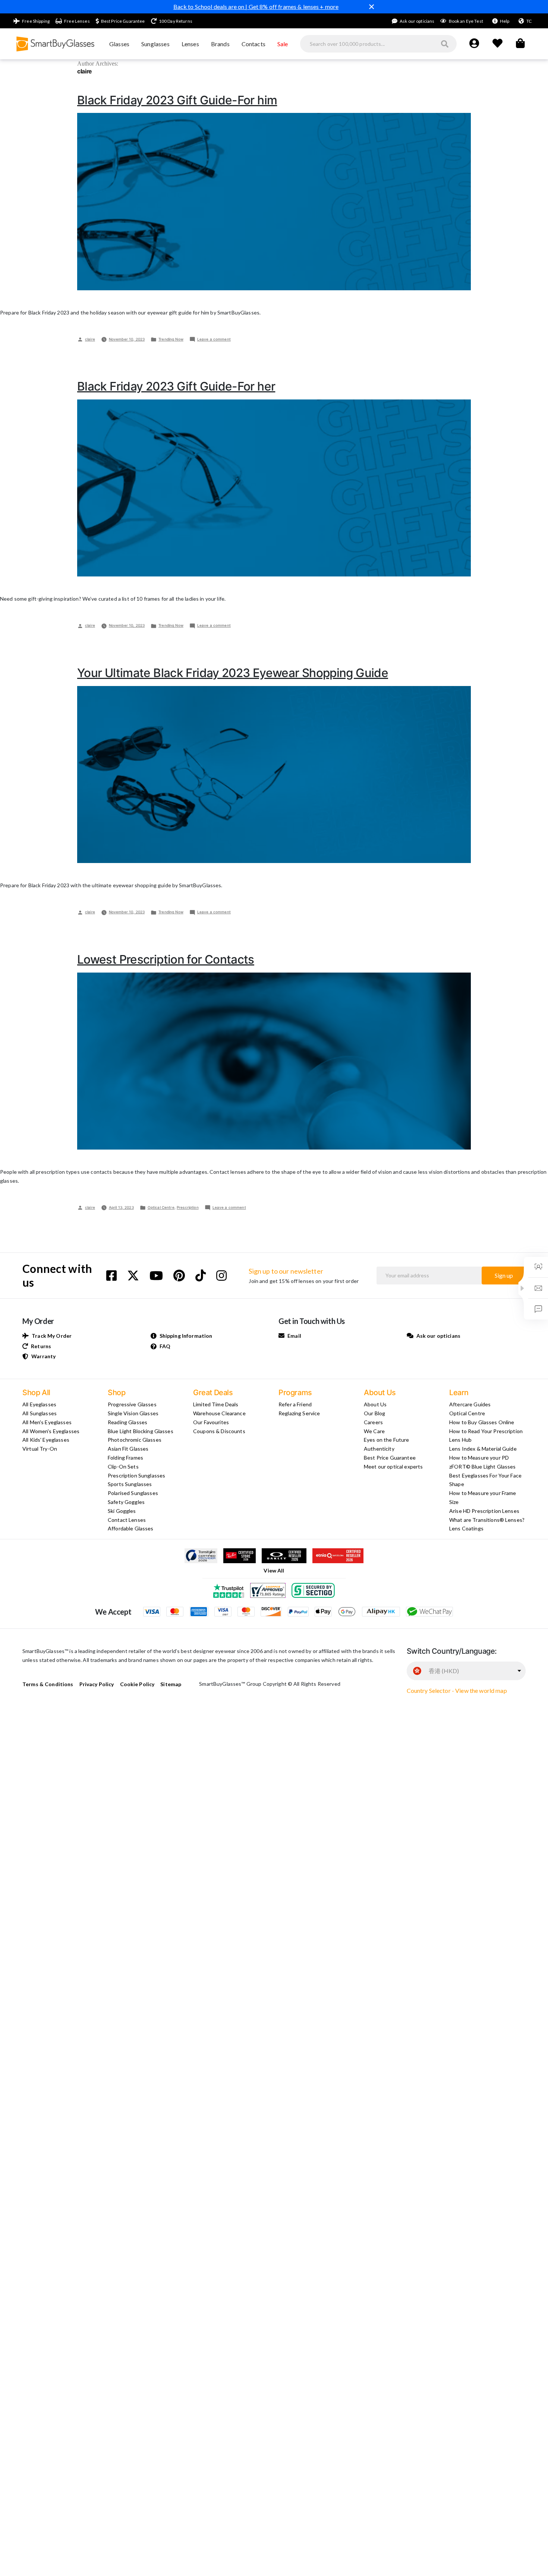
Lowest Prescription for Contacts (166, 959)
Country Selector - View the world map (457, 1690)
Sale (283, 44)
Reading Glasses (127, 1422)
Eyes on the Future (387, 1440)
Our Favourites (211, 1422)
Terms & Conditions (48, 1684)
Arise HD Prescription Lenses (484, 1511)
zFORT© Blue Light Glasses (483, 1466)
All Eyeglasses (39, 1404)
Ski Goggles (122, 1511)
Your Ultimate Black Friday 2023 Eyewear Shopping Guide (233, 673)
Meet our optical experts (393, 1466)
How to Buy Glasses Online (482, 1422)
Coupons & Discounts (219, 1431)
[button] (522, 1288)
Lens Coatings (466, 1528)
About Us (375, 1404)
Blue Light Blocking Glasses (141, 1431)
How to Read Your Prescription (486, 1431)
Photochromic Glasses (135, 1440)
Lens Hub (460, 1440)
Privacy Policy (97, 1684)
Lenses (190, 44)
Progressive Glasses (132, 1404)
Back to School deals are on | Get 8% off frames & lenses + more (256, 7)
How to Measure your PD (479, 1458)
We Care (374, 1431)
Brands (220, 44)
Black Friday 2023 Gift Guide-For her (176, 386)
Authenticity (379, 1449)
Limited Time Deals (216, 1404)
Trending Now (171, 339)
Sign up (504, 1275)
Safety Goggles (126, 1502)
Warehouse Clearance (219, 1413)
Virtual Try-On (40, 1449)
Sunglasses (155, 44)
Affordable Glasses (131, 1528)
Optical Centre (161, 1207)
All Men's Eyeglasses (47, 1422)
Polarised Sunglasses (133, 1493)
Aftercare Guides (470, 1404)
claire (90, 339)
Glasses (119, 44)
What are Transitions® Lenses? (487, 1520)
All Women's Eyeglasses (51, 1431)
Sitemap (171, 1684)
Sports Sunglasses (130, 1484)
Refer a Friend (295, 1404)
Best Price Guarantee (390, 1458)
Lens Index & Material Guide (483, 1449)
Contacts (253, 44)
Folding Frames (125, 1458)
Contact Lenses (127, 1520)
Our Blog (374, 1413)
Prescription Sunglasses (136, 1475)
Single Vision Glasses (133, 1413)
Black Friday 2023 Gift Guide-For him (177, 100)
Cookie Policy (137, 1684)
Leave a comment (214, 339)
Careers (373, 1422)
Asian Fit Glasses (128, 1449)
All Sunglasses (40, 1413)
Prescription (188, 1207)
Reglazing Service (299, 1413)
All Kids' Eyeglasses (46, 1440)
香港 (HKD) (444, 1671)
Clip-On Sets (123, 1466)
